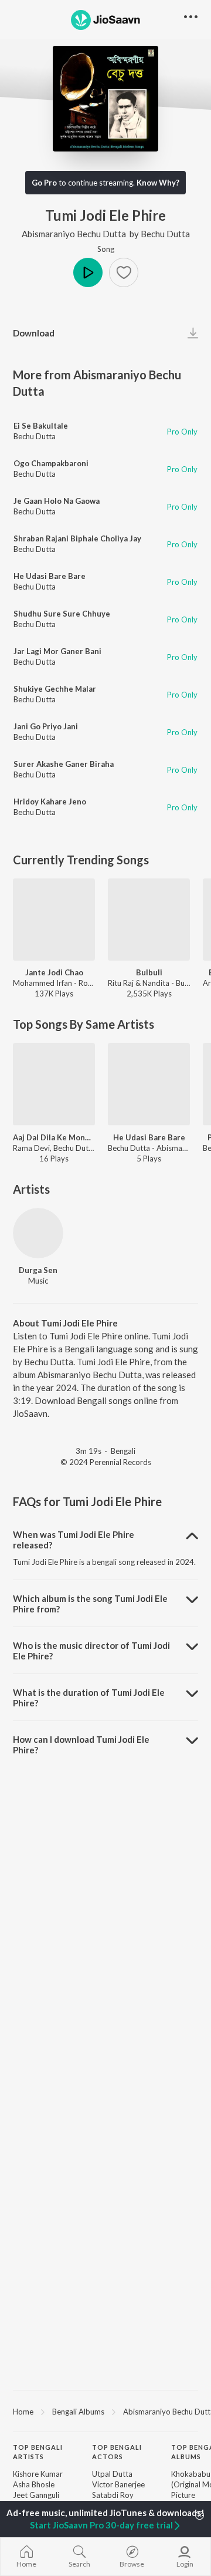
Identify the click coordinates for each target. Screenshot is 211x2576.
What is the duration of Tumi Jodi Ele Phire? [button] (89, 1698)
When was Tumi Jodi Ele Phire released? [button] (74, 1540)
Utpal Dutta (112, 2474)
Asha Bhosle (34, 2484)
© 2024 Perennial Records (106, 1462)
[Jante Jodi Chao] (54, 920)
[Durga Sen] (38, 1233)
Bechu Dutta (165, 234)
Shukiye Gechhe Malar (55, 689)
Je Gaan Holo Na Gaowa (57, 501)
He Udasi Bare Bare (50, 576)
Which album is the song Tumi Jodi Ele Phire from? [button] (90, 1604)
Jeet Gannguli (36, 2495)
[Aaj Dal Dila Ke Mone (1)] (54, 1084)
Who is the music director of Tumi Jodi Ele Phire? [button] (91, 1651)
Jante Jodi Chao (54, 972)
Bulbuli (149, 972)
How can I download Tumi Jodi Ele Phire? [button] (81, 1745)
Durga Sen (38, 1270)
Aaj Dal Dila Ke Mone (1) (54, 1137)
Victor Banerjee (118, 2484)
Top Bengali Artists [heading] (38, 2452)
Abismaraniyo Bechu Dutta (74, 234)
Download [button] (34, 333)
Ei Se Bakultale (41, 426)
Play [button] (88, 272)
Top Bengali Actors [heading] (117, 2452)
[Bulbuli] (149, 920)
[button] (124, 272)
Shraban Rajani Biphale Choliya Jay (77, 538)
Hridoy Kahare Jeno (50, 802)
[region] (105, 2411)
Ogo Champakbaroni (51, 463)
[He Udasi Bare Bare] (149, 1084)
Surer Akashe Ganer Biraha (64, 764)
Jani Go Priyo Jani (46, 726)
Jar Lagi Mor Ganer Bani (57, 651)
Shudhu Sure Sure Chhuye (62, 614)
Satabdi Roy (113, 2495)
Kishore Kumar (38, 2474)
